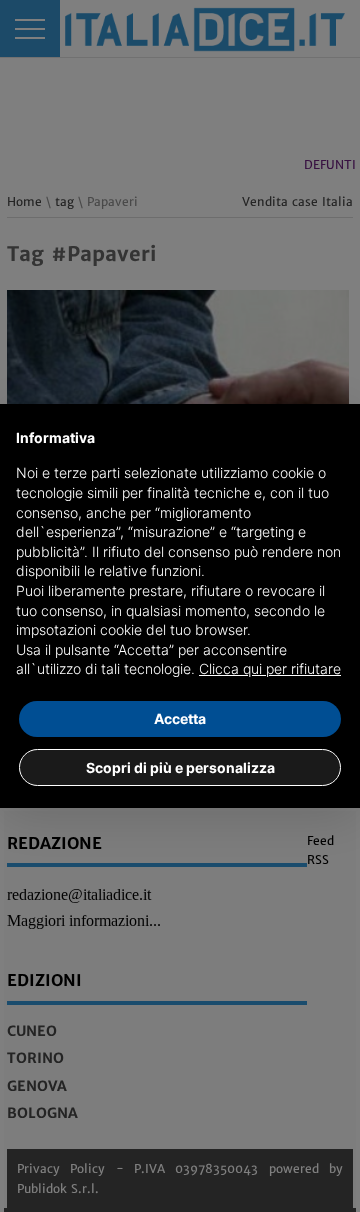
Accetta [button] (180, 718)
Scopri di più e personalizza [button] (180, 767)
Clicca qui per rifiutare (270, 668)
